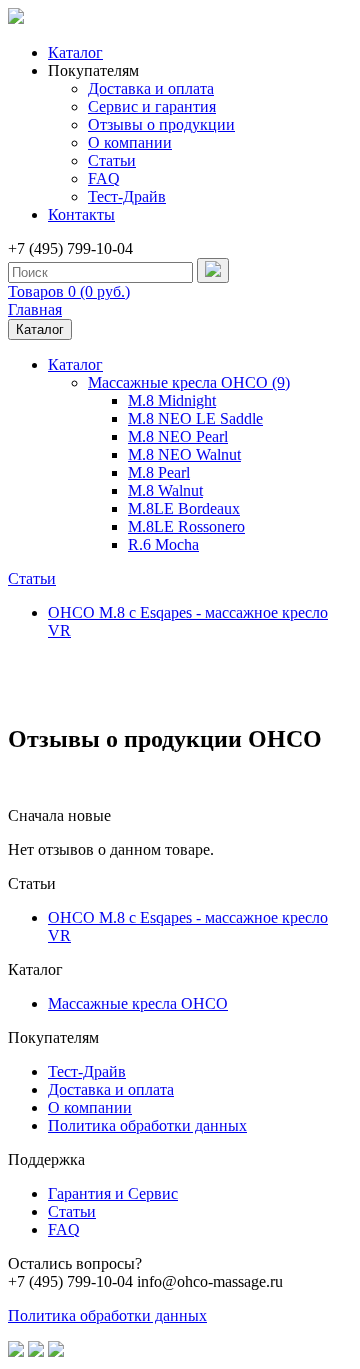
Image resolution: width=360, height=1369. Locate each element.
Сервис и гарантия (152, 106)
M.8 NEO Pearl (178, 436)
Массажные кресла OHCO (138, 1003)
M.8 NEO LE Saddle (195, 418)
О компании (130, 142)
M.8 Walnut (165, 490)
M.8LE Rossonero (186, 526)
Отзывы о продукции (161, 124)
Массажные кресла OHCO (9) (189, 382)
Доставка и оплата (151, 88)
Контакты (81, 214)
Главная (35, 309)
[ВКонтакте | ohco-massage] (16, 1351)
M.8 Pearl (159, 472)
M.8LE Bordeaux (184, 508)
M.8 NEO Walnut (184, 454)
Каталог (75, 52)
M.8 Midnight (172, 400)
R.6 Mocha (163, 544)
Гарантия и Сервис (113, 1193)
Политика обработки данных (147, 1125)
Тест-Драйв (127, 196)
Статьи (112, 160)
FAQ (104, 178)
